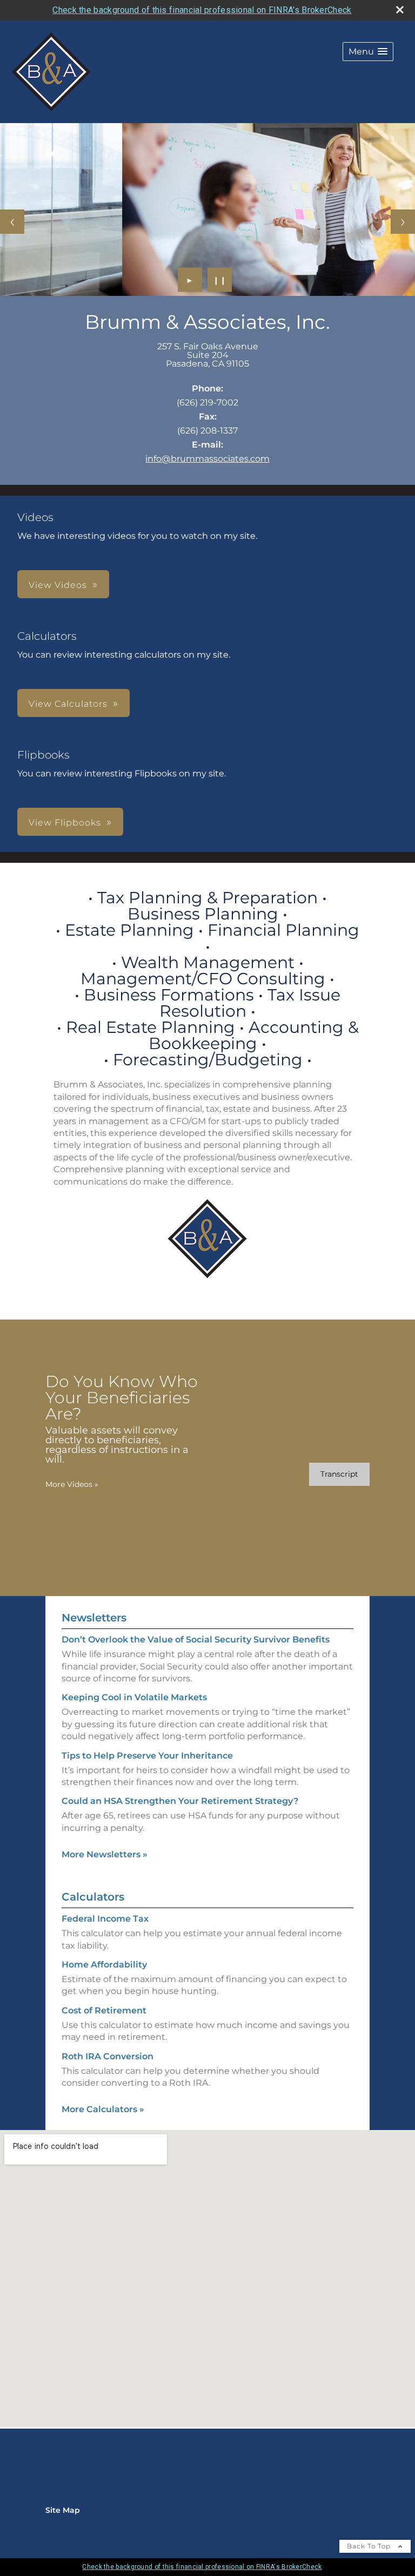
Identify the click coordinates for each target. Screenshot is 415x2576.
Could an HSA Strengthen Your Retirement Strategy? (180, 1801)
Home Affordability (104, 1965)
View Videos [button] (58, 585)
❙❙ (220, 280)
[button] (368, 52)
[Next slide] (403, 222)
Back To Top (370, 2546)
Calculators (93, 1897)
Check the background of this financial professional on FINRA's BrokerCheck (202, 10)
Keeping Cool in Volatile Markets (134, 1697)
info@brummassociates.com (207, 459)
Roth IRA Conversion (108, 2056)
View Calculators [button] (68, 704)
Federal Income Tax (105, 1919)
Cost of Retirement (104, 2010)
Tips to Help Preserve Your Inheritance (147, 1756)
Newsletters (94, 1618)
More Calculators (103, 2109)
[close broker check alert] (400, 10)
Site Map (63, 2510)
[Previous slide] (12, 222)
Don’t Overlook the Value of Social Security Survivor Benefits (196, 1639)
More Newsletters (105, 1854)
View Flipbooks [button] (65, 823)
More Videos (72, 1484)
